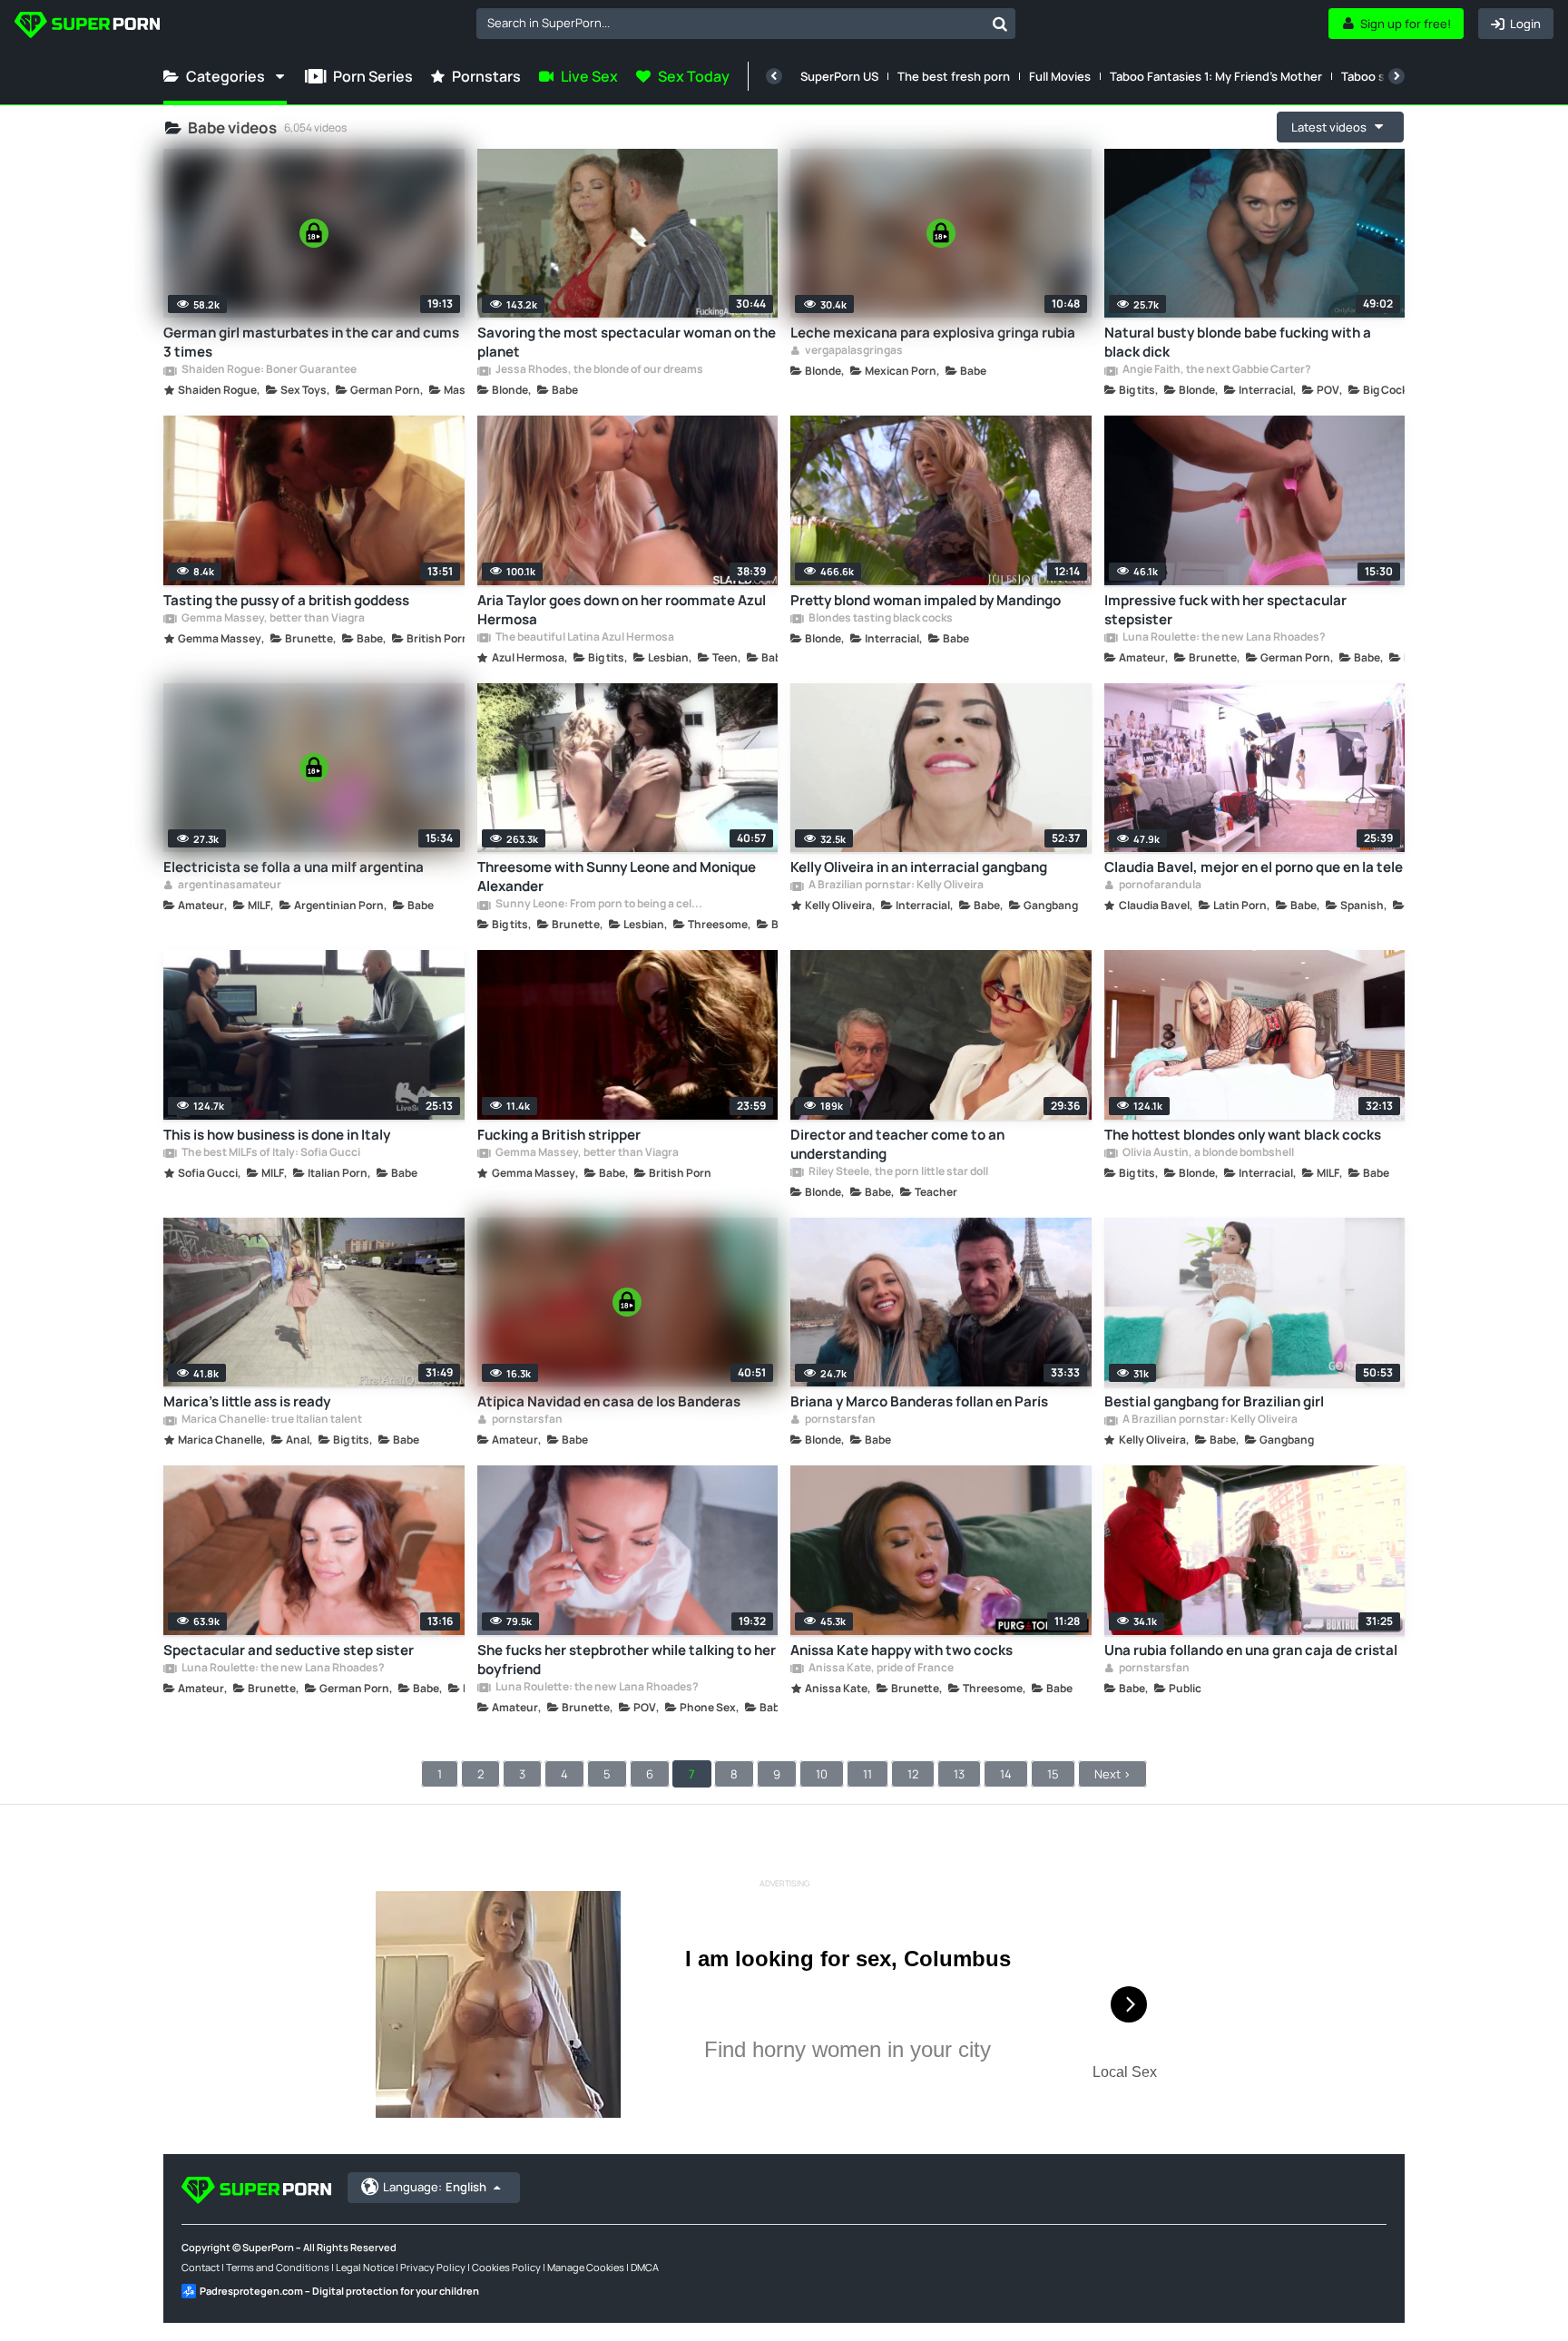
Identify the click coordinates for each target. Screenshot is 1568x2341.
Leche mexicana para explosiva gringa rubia (933, 333)
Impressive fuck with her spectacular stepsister (1225, 610)
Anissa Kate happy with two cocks (902, 1650)
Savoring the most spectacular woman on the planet (627, 342)
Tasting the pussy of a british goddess (286, 600)
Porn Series (373, 76)
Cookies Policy (506, 2267)
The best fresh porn (954, 76)
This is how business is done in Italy (277, 1135)
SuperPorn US (839, 76)
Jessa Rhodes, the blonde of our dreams (598, 370)
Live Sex (589, 76)
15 (1053, 1774)
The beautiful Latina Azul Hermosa (584, 638)
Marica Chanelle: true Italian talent (271, 1420)
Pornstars (486, 76)
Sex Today (694, 76)
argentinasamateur (229, 886)
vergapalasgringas (853, 351)
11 (867, 1774)
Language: (435, 2187)
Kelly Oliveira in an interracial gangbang (919, 867)
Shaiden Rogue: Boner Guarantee (268, 370)
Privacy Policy (433, 2267)
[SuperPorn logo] (87, 27)
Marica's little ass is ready (247, 1401)
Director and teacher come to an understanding (897, 1144)
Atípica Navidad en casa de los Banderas (609, 1401)
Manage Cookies (586, 2267)
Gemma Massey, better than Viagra (272, 619)
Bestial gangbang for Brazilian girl (1214, 1401)
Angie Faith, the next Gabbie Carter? (1216, 370)
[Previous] (774, 76)
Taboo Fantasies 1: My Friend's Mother (1216, 76)
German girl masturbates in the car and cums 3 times (311, 342)
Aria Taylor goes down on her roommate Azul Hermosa (622, 610)
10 (822, 1774)
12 (913, 1774)
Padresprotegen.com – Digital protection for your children (339, 2291)
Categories (225, 76)
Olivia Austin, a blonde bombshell (1207, 1153)
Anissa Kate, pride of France (880, 1669)
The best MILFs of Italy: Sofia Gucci (270, 1153)
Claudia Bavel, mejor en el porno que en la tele (1254, 867)
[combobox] (746, 24)
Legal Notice (365, 2267)
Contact (201, 2267)
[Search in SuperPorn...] (1000, 24)
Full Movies (1060, 76)
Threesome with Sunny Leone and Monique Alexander (617, 877)
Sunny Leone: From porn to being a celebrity (600, 905)
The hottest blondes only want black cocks (1243, 1135)
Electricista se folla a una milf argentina (294, 867)
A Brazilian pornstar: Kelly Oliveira (895, 886)
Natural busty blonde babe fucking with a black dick (1238, 342)
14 (1006, 1774)
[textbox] (730, 23)
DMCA (645, 2267)
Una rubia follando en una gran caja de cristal (1251, 1650)
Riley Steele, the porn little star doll (897, 1172)
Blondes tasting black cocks (880, 619)
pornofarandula (1159, 886)
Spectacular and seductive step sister (289, 1650)
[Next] (1396, 76)
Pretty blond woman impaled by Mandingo (926, 600)
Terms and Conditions (278, 2267)
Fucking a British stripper (559, 1135)
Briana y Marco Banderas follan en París (919, 1401)
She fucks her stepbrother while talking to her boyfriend (627, 1660)
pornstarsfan (526, 1420)
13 (959, 1774)
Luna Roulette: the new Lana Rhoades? (1223, 638)
